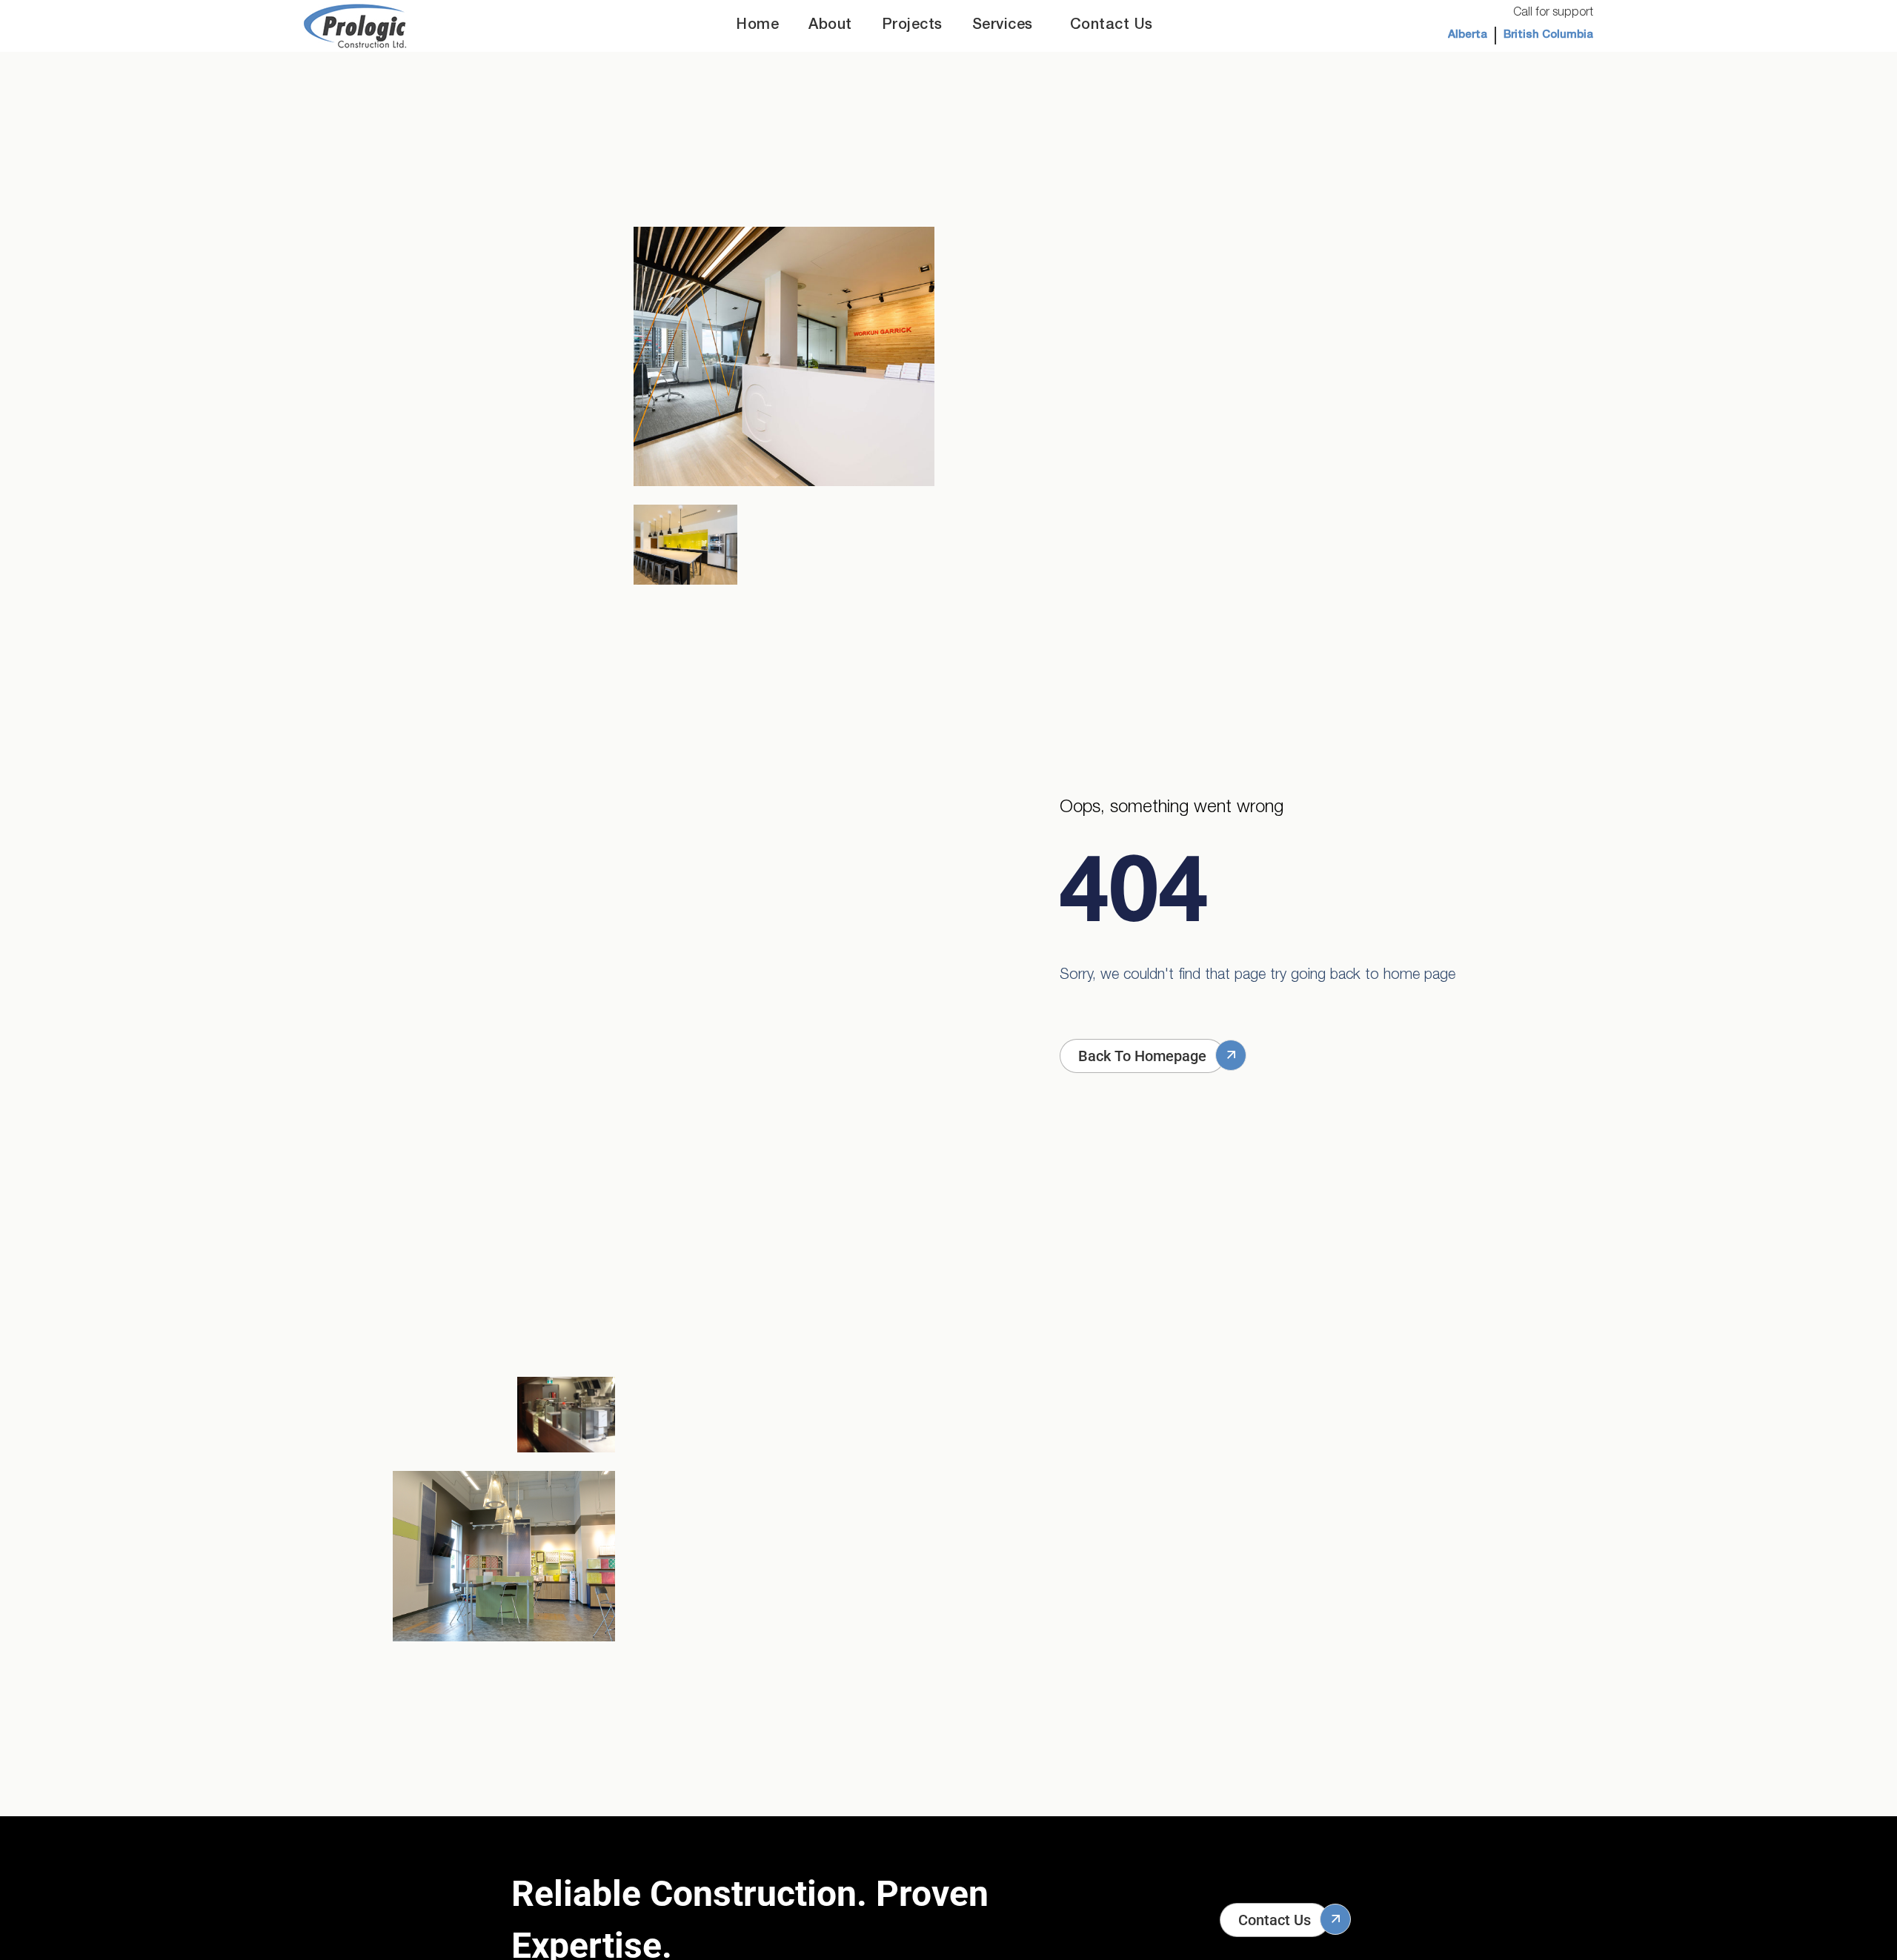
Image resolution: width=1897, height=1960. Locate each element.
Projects (912, 26)
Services (1003, 26)
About (830, 26)
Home (758, 26)
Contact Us (1112, 26)
